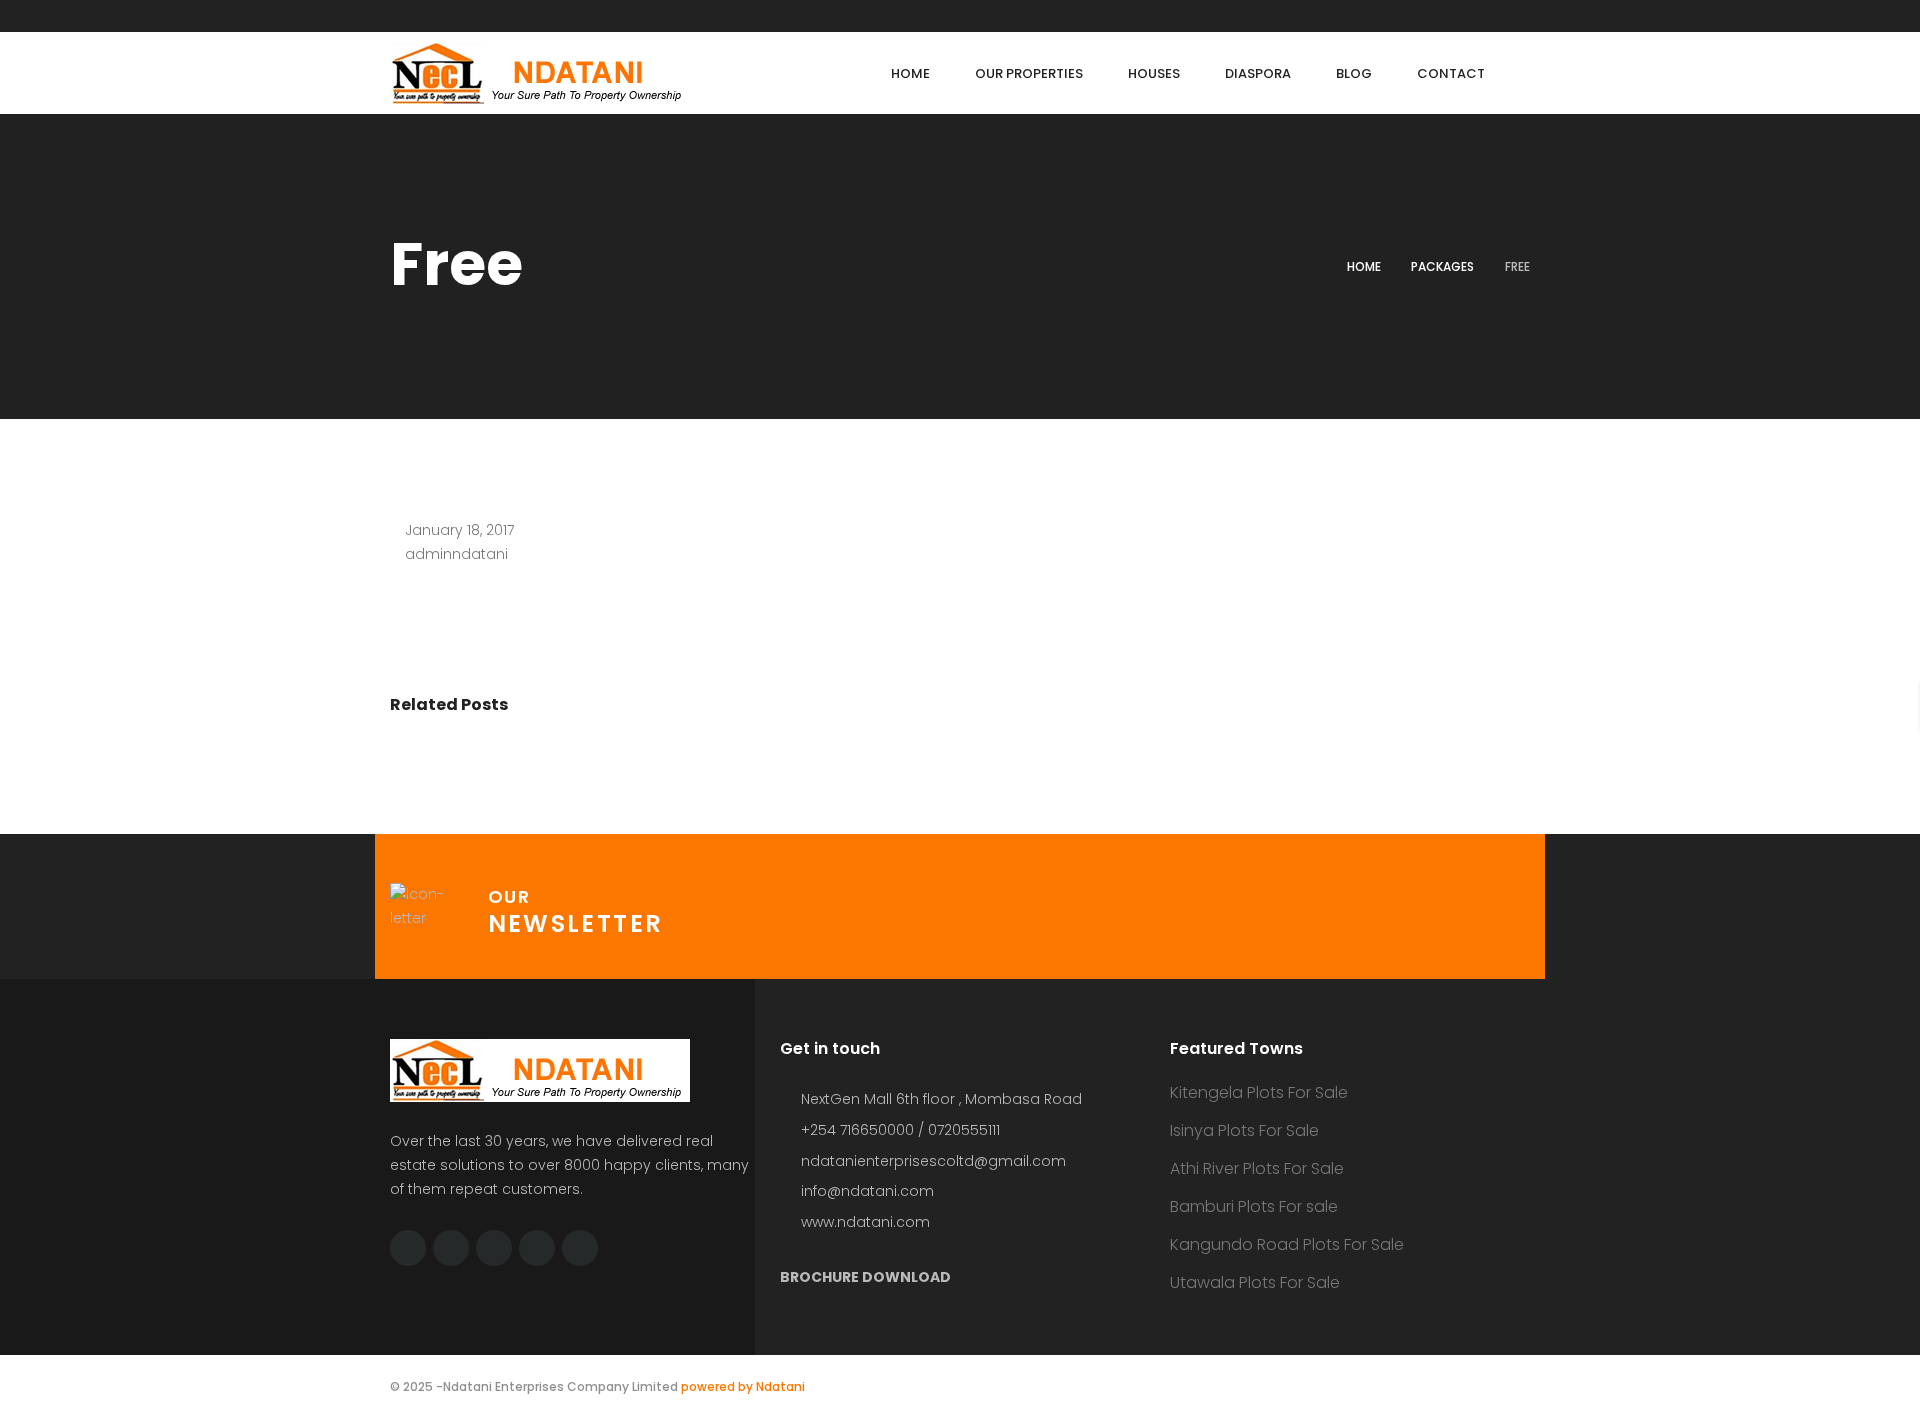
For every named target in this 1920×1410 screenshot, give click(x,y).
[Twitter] (408, 1248)
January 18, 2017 (459, 530)
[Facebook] (451, 1248)
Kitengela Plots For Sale (1259, 1092)
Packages (1442, 266)
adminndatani (456, 554)
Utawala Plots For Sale (1255, 1282)
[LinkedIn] (494, 1248)
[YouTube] (537, 1248)
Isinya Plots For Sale (1244, 1130)
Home (1364, 266)
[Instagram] (580, 1248)
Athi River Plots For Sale (1257, 1168)
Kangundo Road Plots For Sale (1287, 1244)
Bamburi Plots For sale (1254, 1206)
